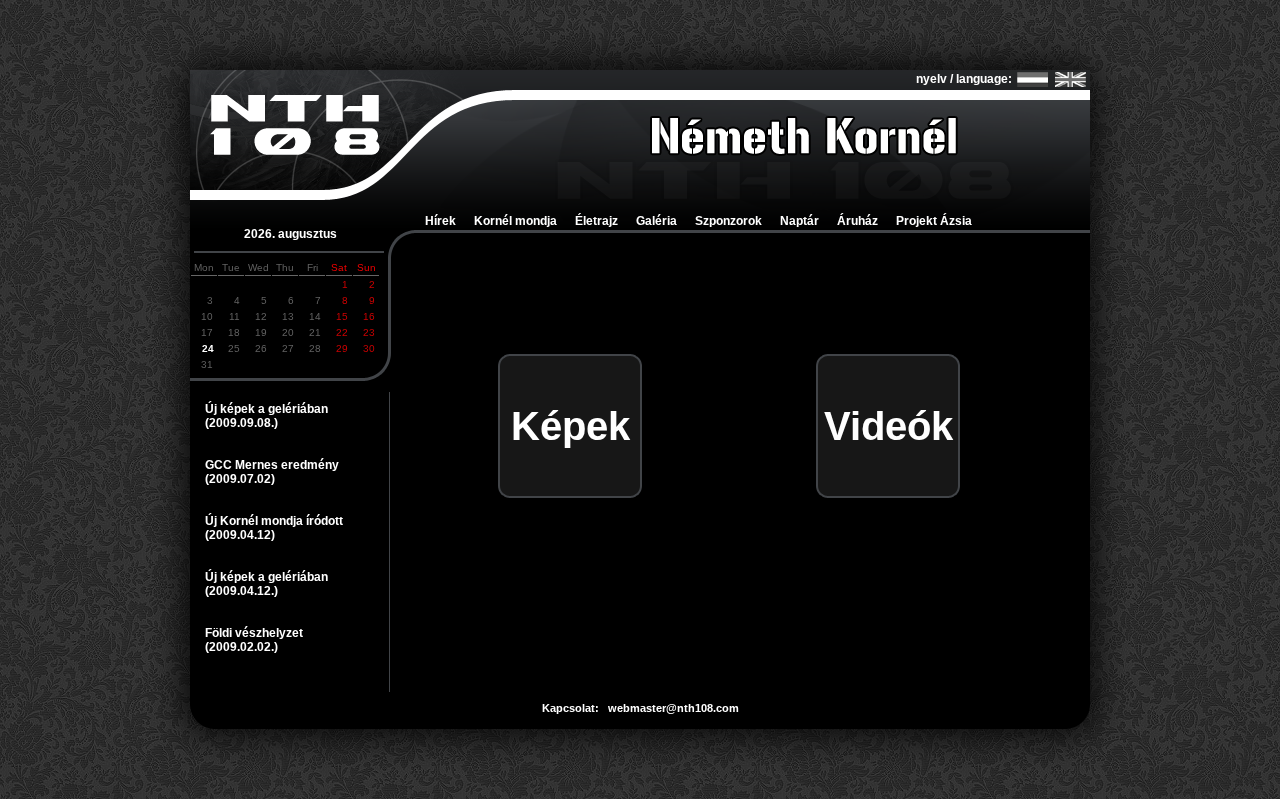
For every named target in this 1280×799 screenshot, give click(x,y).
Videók (888, 426)
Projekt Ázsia (934, 221)
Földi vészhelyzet (254, 633)
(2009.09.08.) (241, 423)
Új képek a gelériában (266, 409)
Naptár (799, 221)
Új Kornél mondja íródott (274, 521)
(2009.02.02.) (241, 647)
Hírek (440, 221)
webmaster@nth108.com (673, 708)
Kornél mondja (515, 221)
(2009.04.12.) (241, 591)
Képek (570, 426)
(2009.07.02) (240, 479)
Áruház (857, 221)
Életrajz (596, 221)
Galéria (656, 221)
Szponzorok (728, 221)
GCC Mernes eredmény (272, 465)
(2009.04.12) (240, 535)
